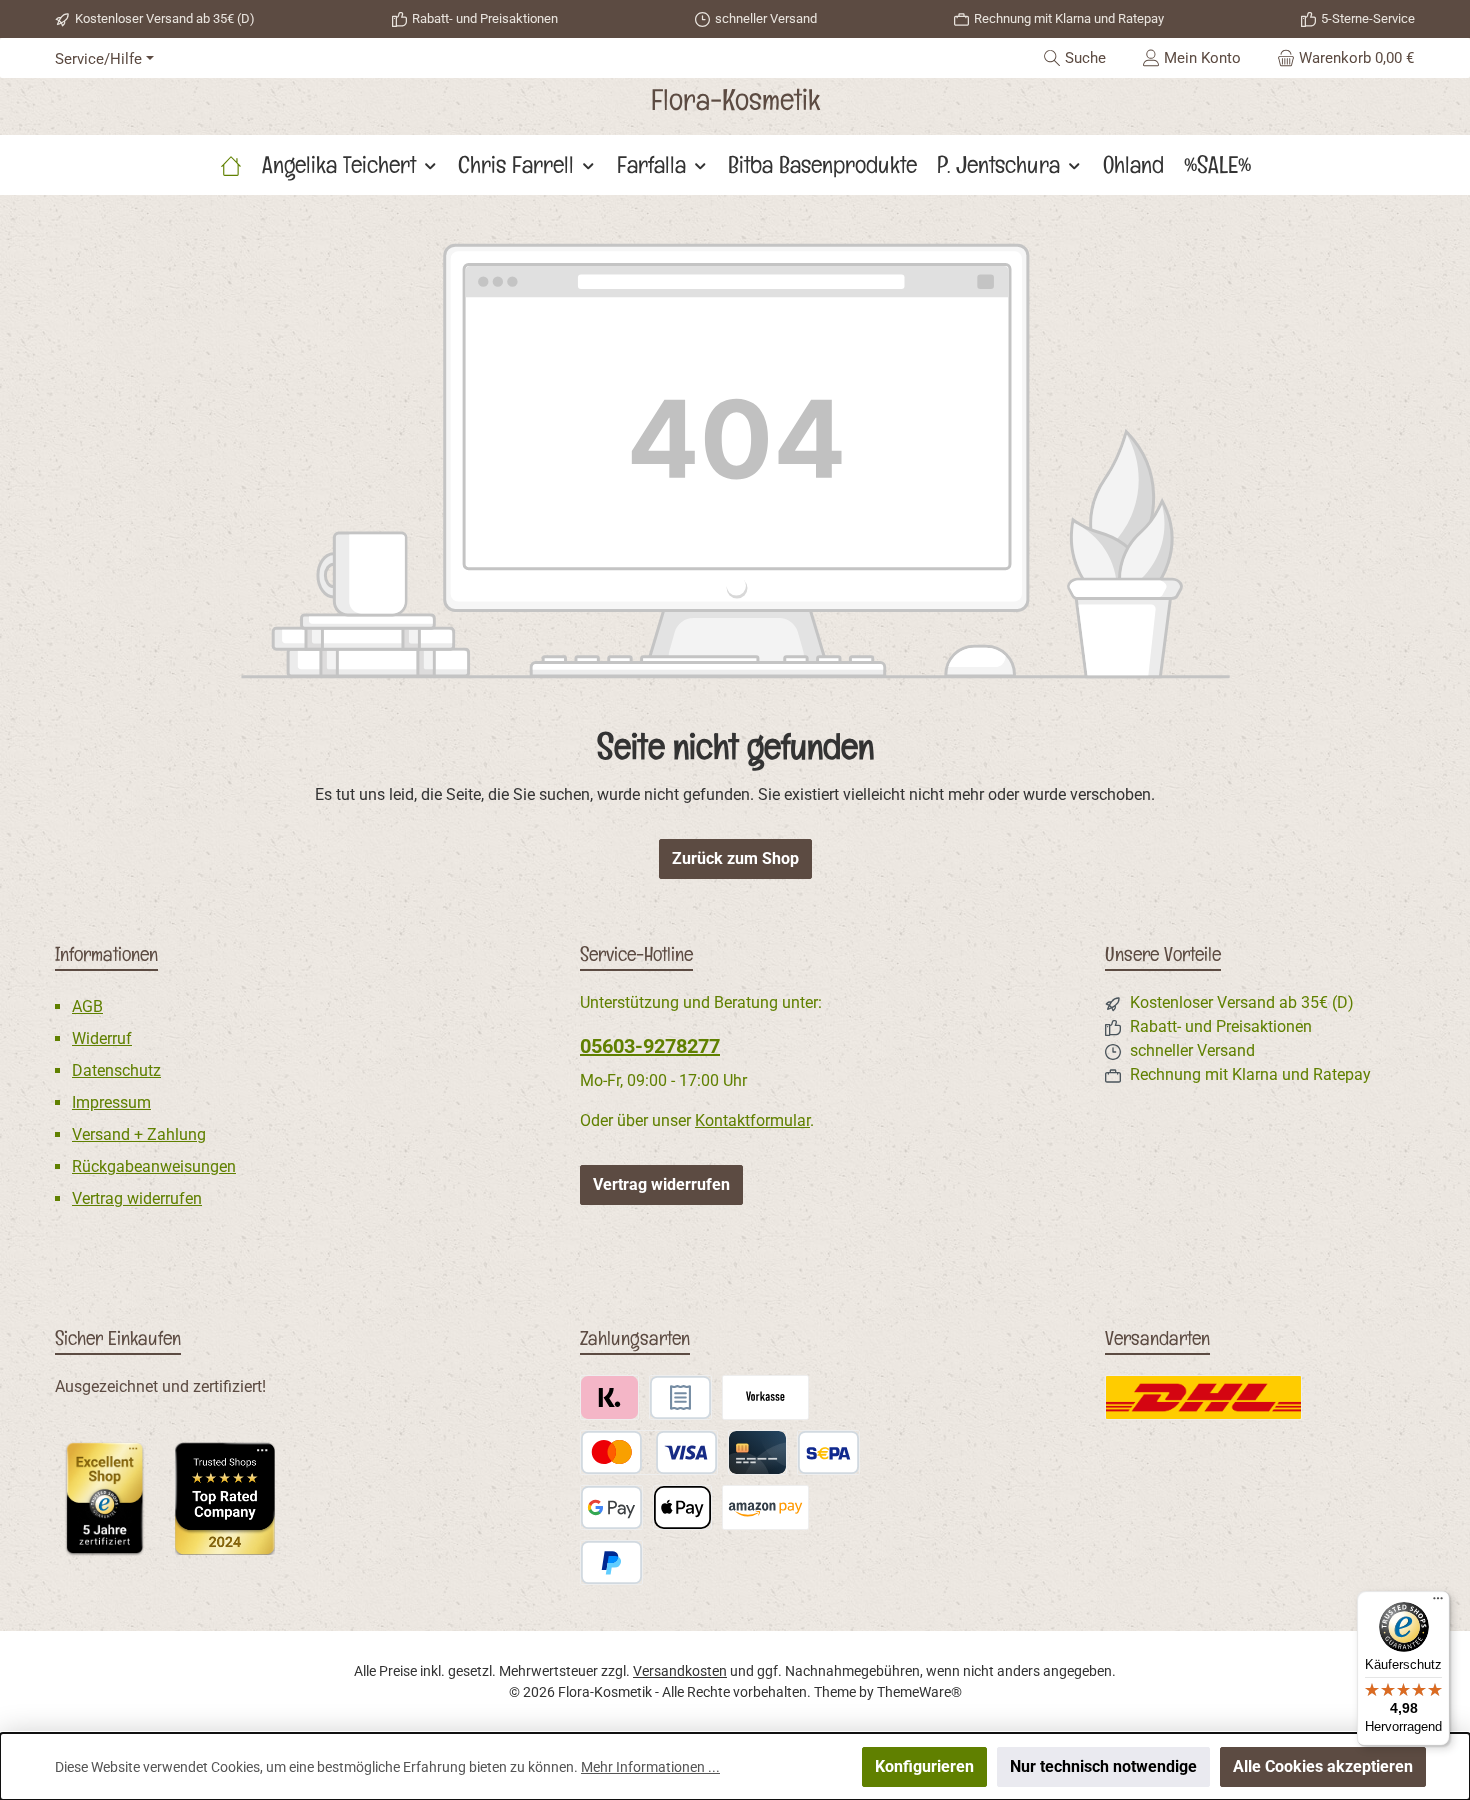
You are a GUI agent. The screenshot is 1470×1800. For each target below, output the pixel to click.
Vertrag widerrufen (137, 1198)
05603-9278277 (650, 1046)
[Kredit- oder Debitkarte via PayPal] (649, 1452)
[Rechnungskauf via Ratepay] (680, 1397)
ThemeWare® (919, 1692)
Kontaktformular (752, 1120)
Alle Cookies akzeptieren (1323, 1766)
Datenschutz (116, 1070)
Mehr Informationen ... (650, 1767)
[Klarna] (609, 1397)
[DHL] (1203, 1397)
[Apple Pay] (682, 1507)
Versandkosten (680, 1671)
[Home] (231, 165)
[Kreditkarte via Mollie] (757, 1452)
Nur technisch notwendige (1103, 1766)
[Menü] (1438, 1603)
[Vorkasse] (765, 1397)
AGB (87, 1006)
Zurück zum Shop (735, 858)
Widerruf (102, 1038)
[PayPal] (611, 1562)
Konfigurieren (924, 1766)
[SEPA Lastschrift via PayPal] (828, 1452)
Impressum (111, 1102)
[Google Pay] (611, 1507)
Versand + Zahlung (139, 1134)
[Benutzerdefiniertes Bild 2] (225, 1498)
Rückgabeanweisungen (154, 1166)
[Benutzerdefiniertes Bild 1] (105, 1498)
